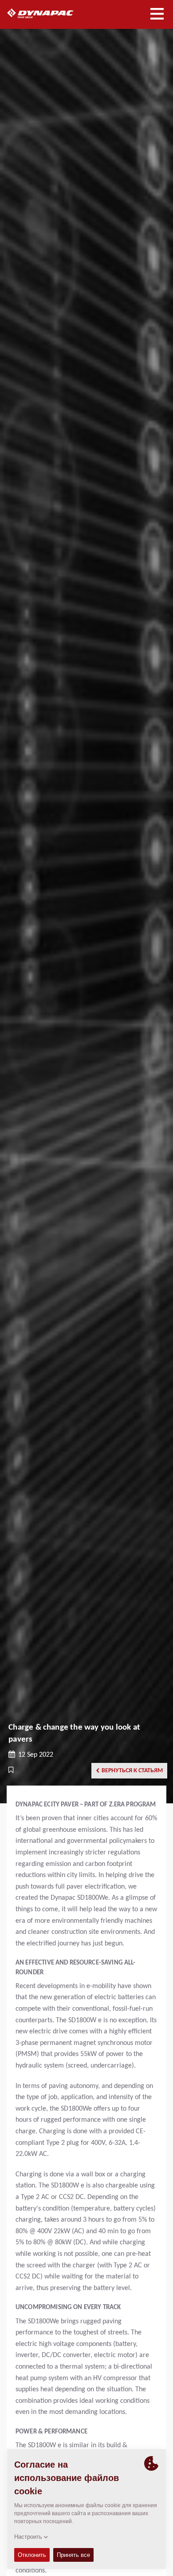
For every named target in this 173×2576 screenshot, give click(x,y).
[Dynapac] (50, 13)
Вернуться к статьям (132, 1771)
